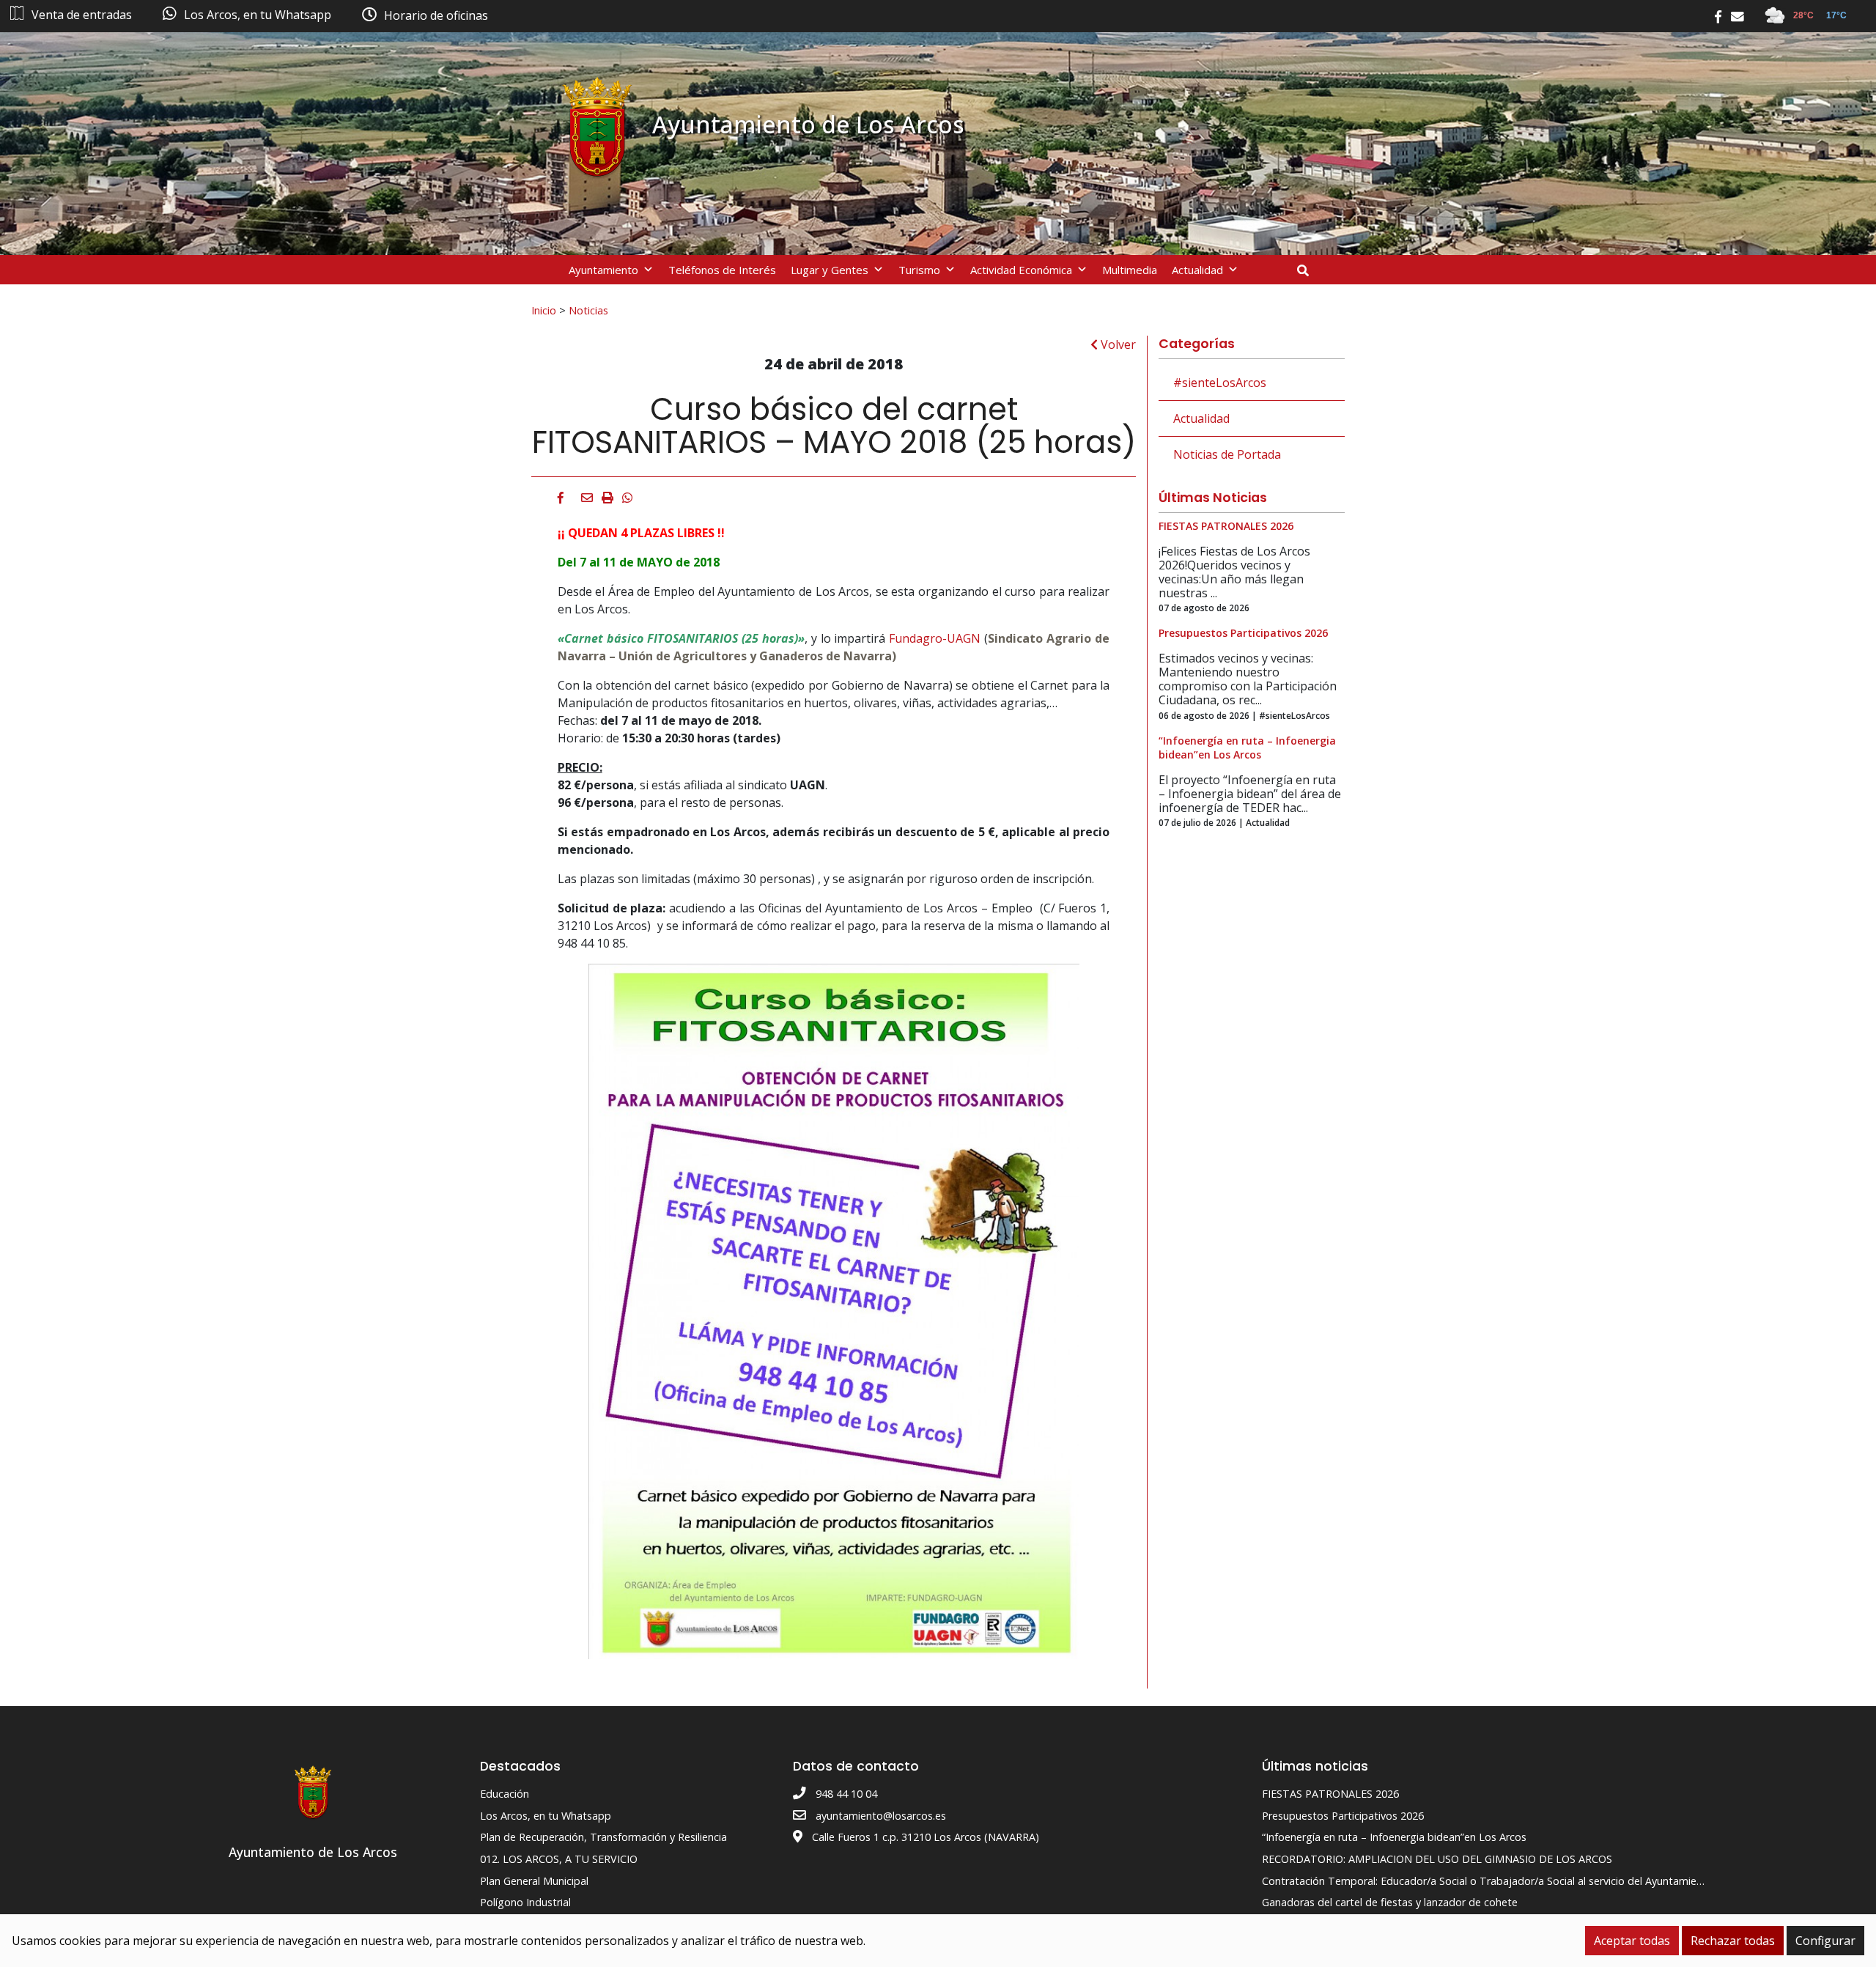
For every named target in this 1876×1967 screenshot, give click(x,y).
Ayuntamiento (603, 270)
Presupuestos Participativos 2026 (1343, 1816)
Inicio (544, 310)
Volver (1117, 344)
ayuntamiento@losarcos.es (881, 1816)
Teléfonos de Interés (722, 270)
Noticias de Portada (1227, 454)
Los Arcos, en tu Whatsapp (546, 1816)
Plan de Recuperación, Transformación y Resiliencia (603, 1837)
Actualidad (1197, 270)
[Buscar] (1308, 270)
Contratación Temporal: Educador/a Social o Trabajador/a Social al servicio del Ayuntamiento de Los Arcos (1521, 1881)
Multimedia (1130, 270)
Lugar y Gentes (830, 270)
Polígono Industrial (525, 1902)
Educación (505, 1794)
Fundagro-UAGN (935, 638)
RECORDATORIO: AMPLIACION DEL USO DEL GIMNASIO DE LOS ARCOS (1437, 1859)
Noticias (588, 310)
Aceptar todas (1632, 1941)
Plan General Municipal (534, 1881)
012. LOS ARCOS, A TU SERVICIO (559, 1859)
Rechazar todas (1733, 1941)
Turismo (919, 270)
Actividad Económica (1021, 270)
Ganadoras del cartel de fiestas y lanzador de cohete (1390, 1902)
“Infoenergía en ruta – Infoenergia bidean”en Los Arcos (1394, 1837)
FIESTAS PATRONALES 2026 (1330, 1794)
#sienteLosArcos (1220, 383)
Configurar (1825, 1941)
